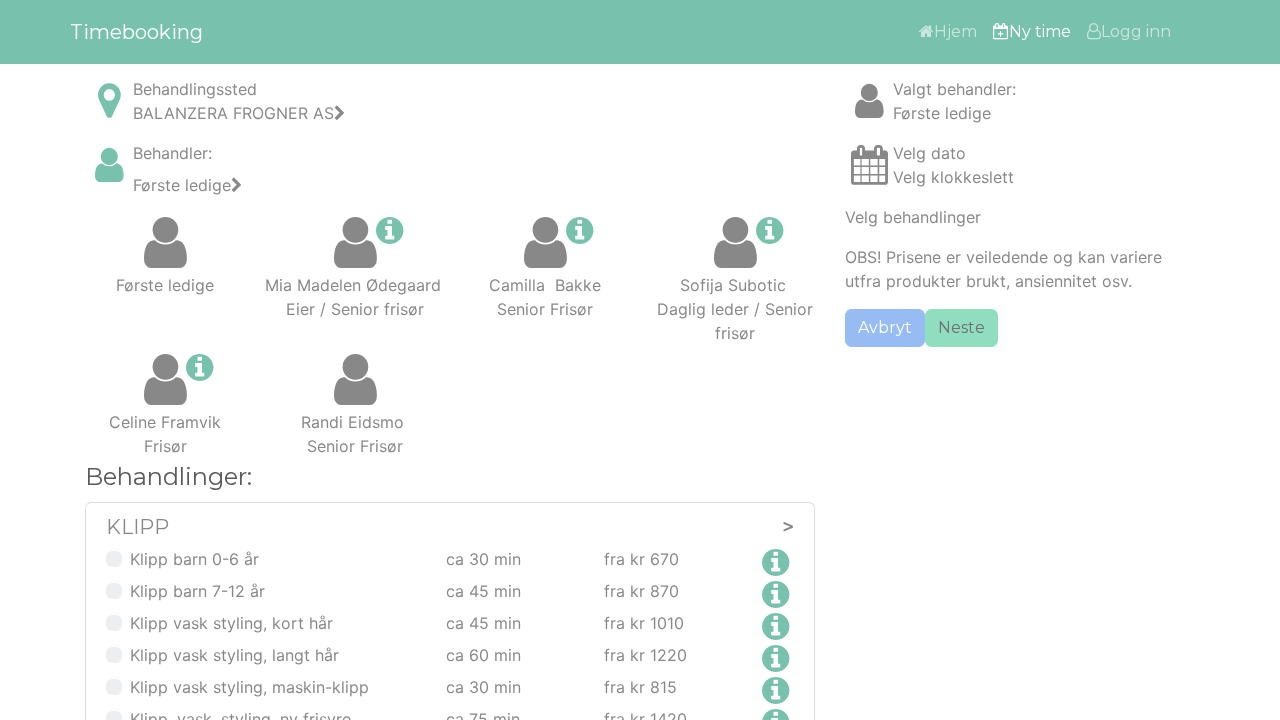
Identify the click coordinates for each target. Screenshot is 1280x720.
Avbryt (885, 327)
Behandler (170, 153)
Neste (961, 327)
